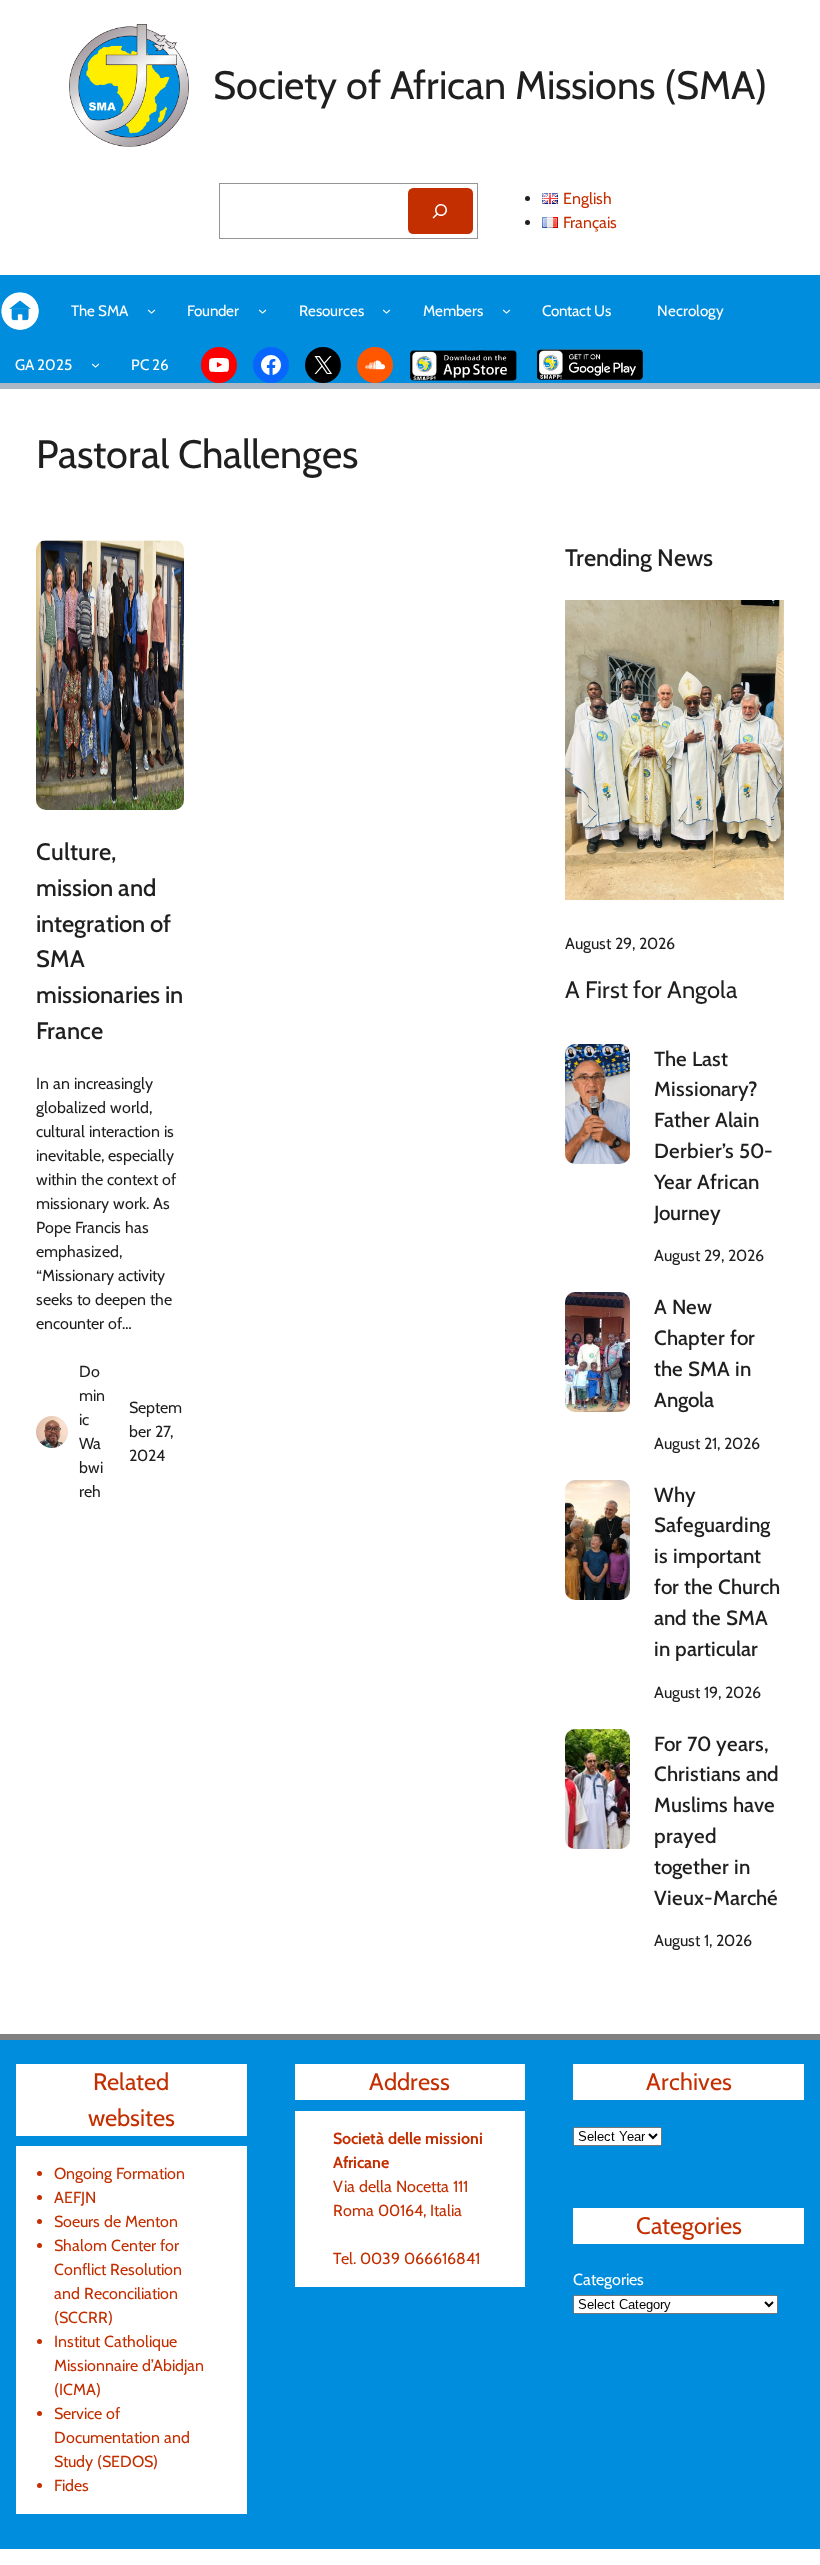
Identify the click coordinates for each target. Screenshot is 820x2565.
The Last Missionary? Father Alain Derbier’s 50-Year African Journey (713, 1135)
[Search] (440, 211)
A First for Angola (651, 989)
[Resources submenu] (386, 310)
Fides (71, 2485)
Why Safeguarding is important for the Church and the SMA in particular (717, 1571)
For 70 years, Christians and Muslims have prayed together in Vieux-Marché (716, 1820)
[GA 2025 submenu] (95, 364)
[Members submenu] (506, 310)
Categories (608, 2279)
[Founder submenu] (262, 310)
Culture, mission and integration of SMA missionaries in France (109, 940)
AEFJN (75, 2197)
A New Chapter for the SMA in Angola (704, 1352)
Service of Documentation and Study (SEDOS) (122, 2437)
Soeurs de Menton (116, 2221)
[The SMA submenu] (151, 310)
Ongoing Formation (119, 2173)
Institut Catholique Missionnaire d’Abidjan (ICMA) (129, 2365)
